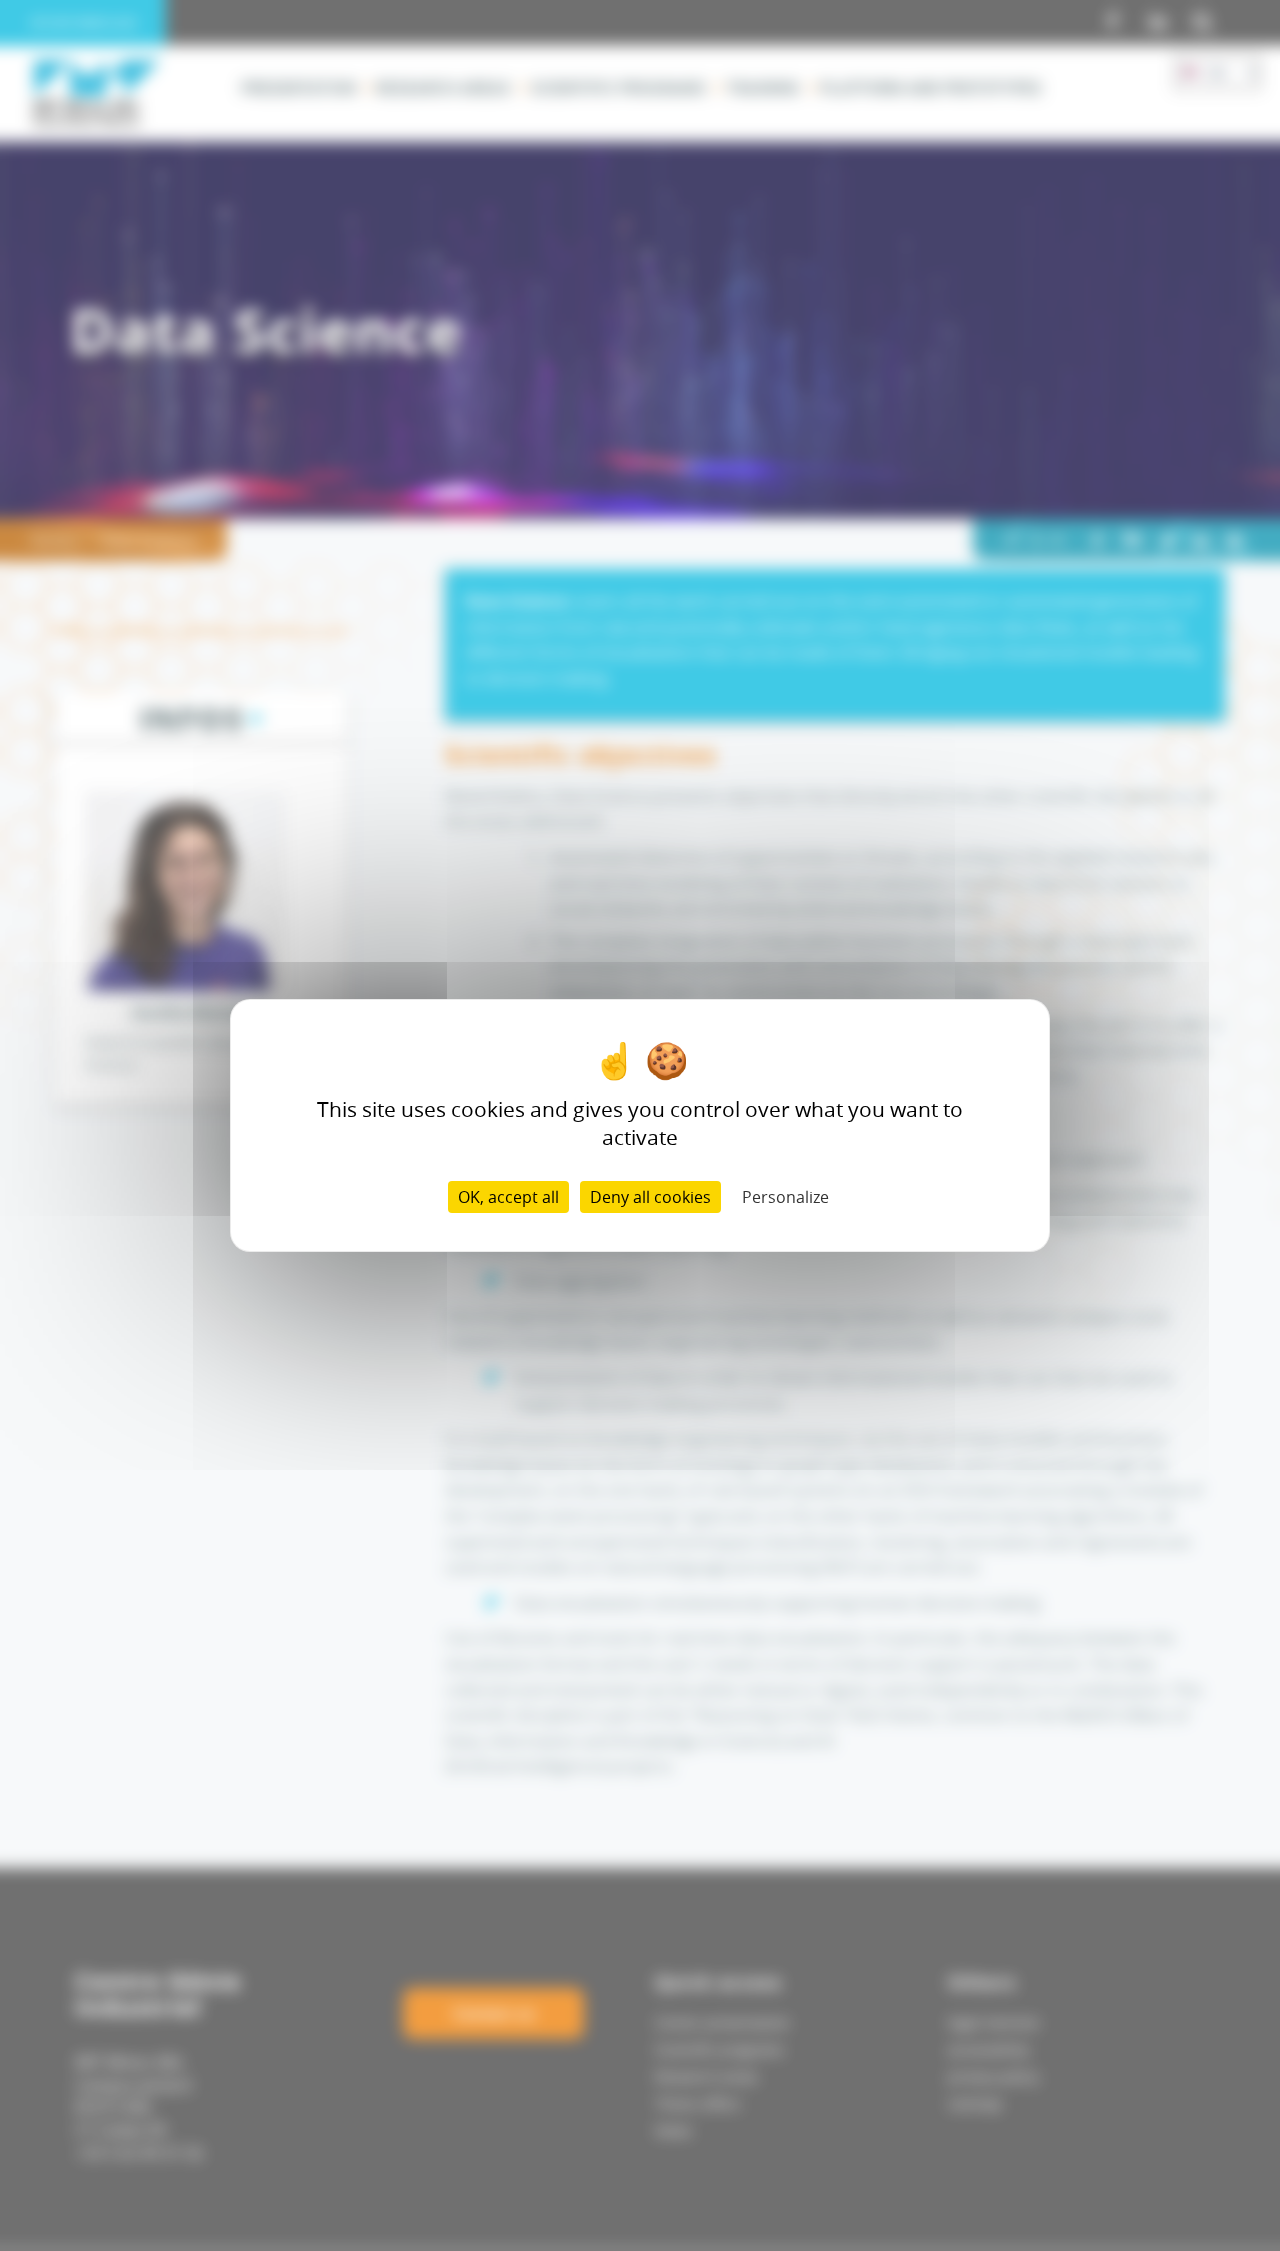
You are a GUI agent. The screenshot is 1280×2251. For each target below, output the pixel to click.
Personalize (785, 1197)
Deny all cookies (650, 1197)
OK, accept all (508, 1197)
